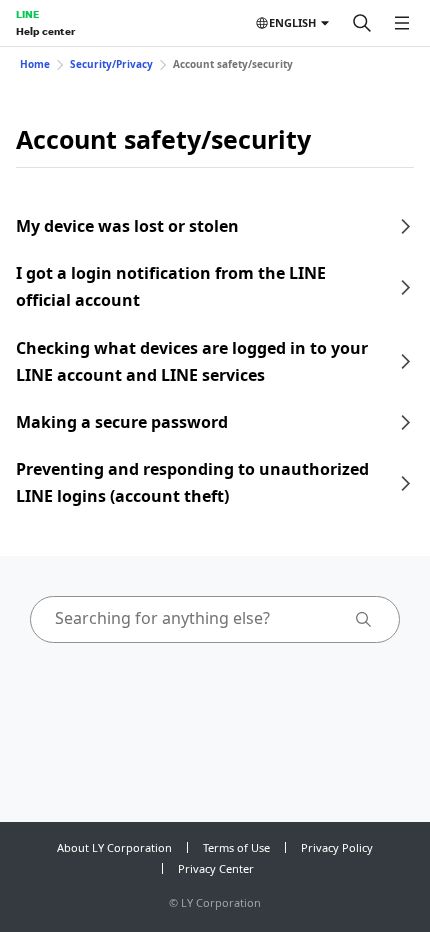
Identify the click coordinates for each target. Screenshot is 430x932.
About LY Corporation (114, 847)
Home (35, 64)
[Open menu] (402, 23)
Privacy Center (216, 868)
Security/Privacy (111, 64)
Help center (45, 31)
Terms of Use (236, 847)
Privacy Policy (337, 847)
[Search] (362, 23)
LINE (27, 14)
